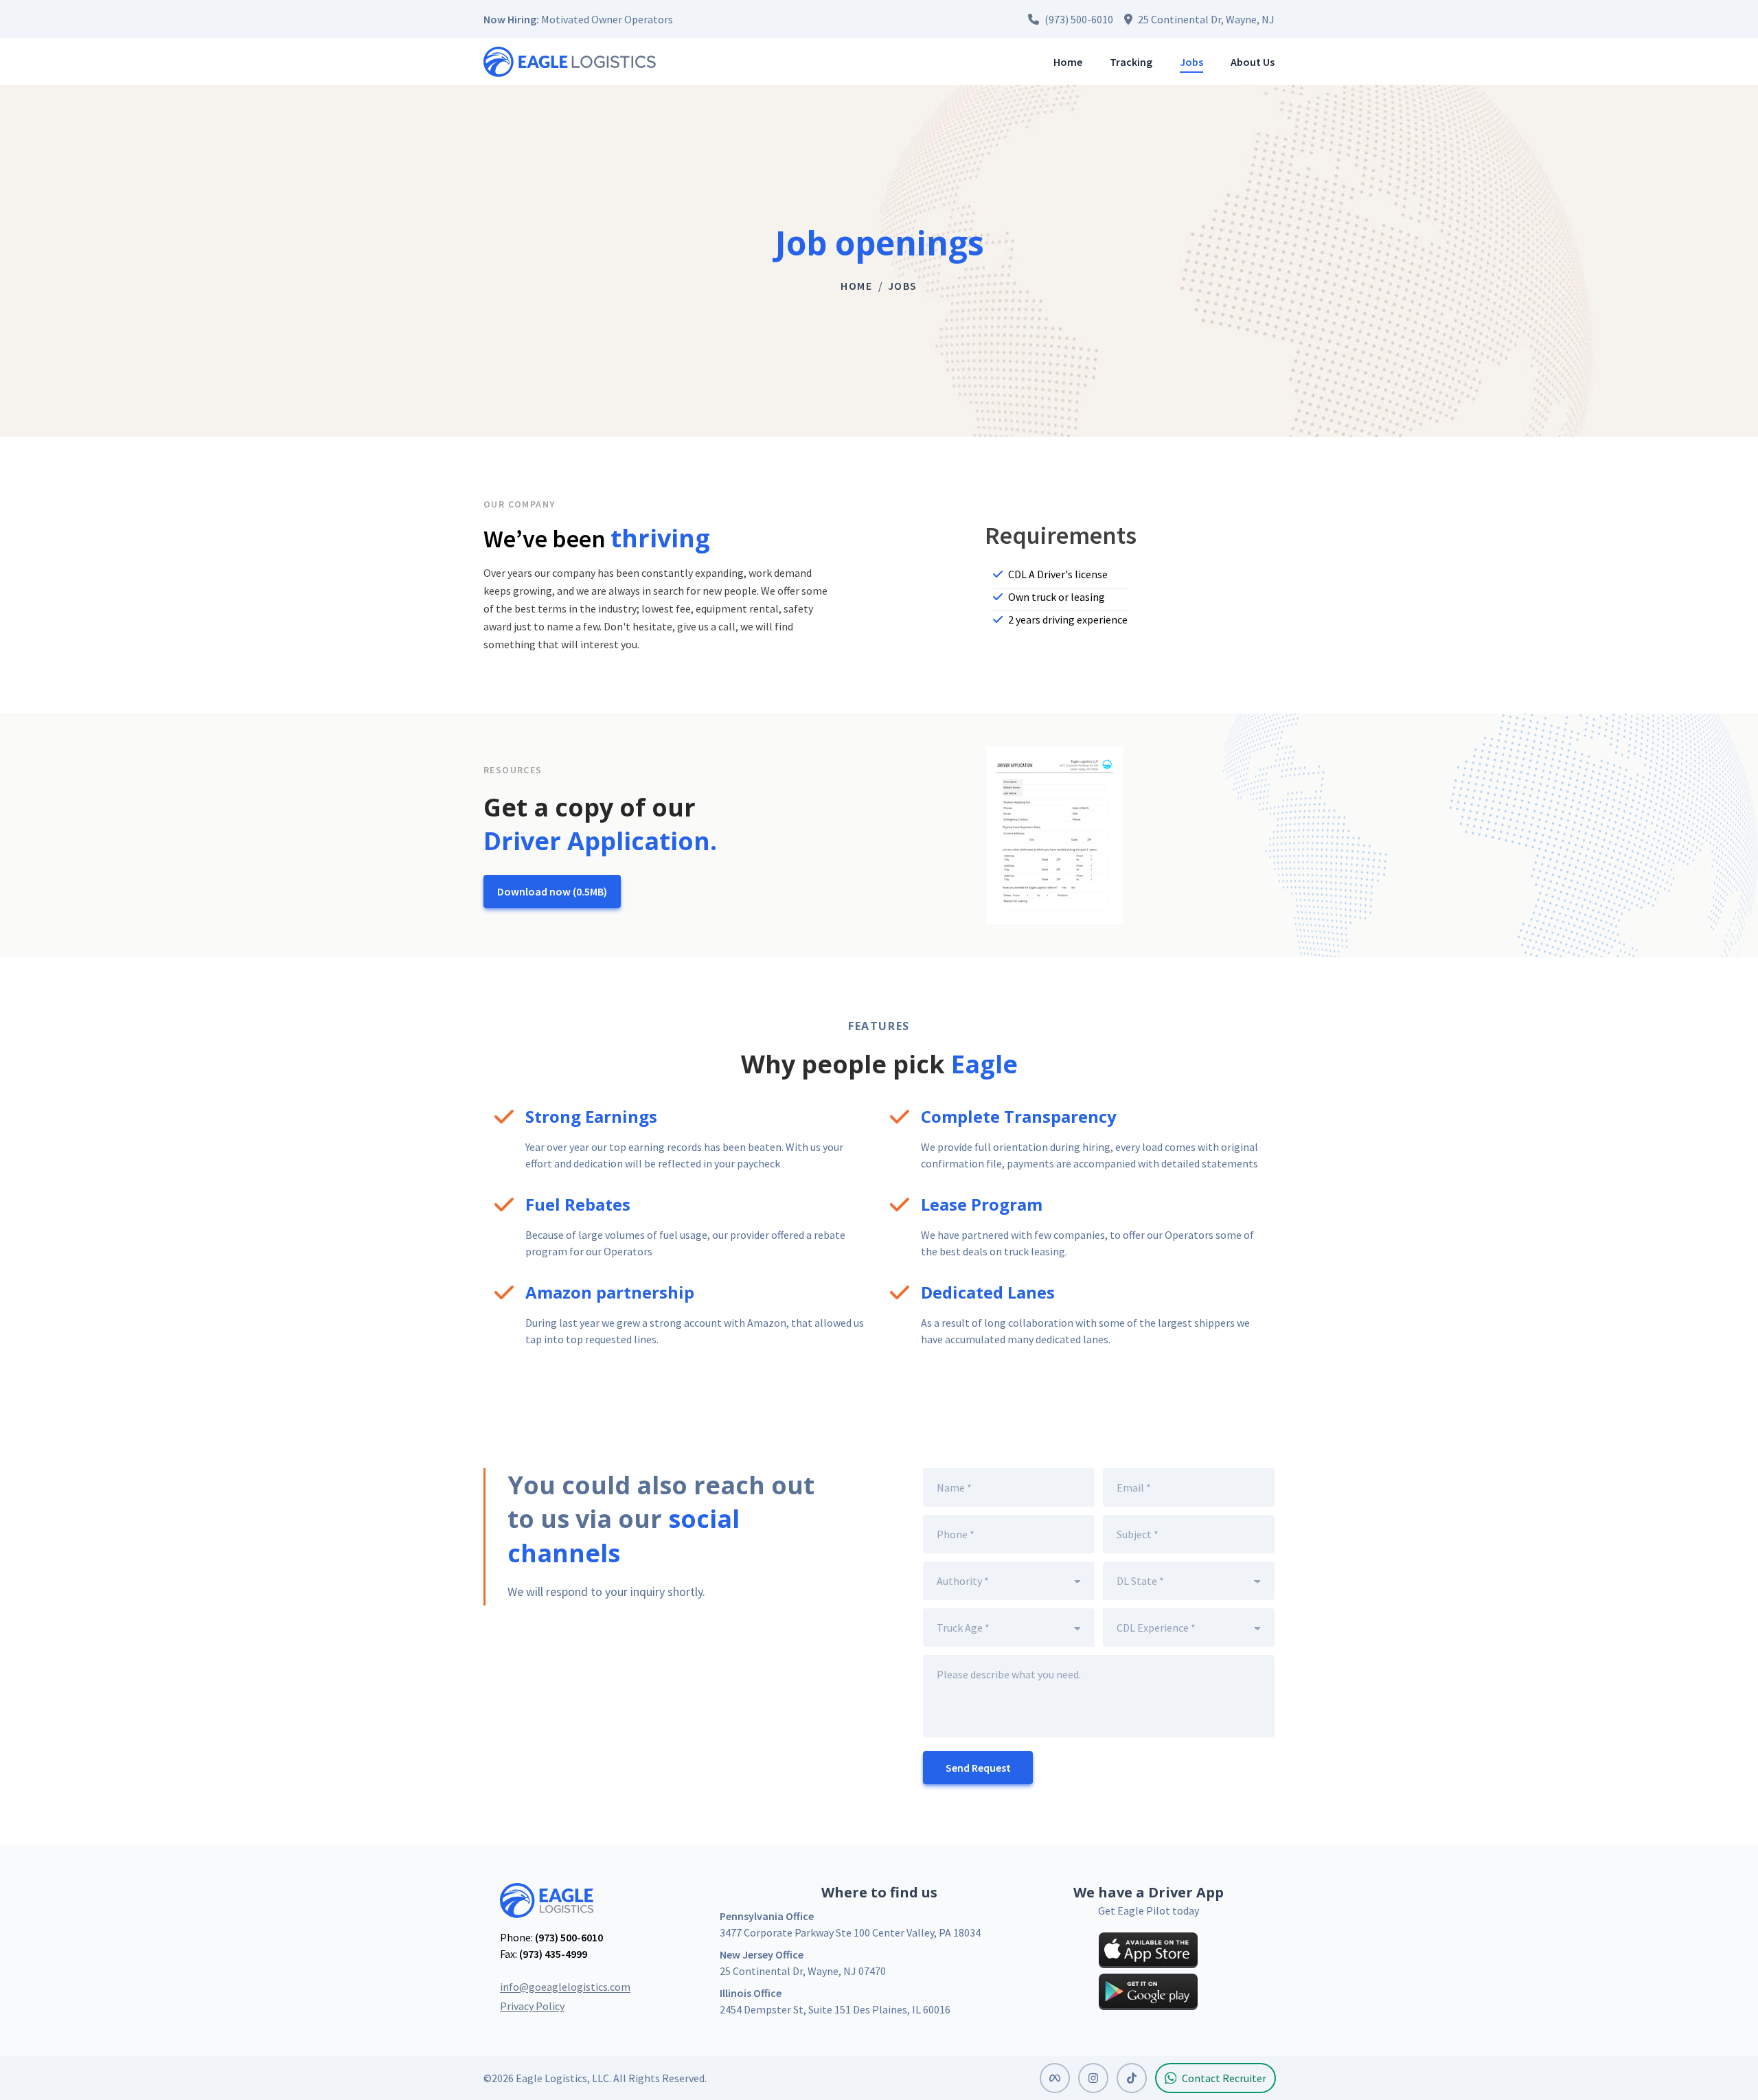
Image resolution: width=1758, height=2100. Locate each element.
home (856, 286)
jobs (903, 286)
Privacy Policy (532, 2006)
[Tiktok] (1132, 2078)
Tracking (1131, 62)
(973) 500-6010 (569, 1937)
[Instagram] (1093, 2078)
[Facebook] (1055, 2078)
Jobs (1191, 62)
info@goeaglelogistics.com (565, 1987)
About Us (1253, 62)
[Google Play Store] (1148, 1991)
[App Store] (1148, 1950)
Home (1068, 62)
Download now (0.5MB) (552, 891)
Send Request (978, 1768)
